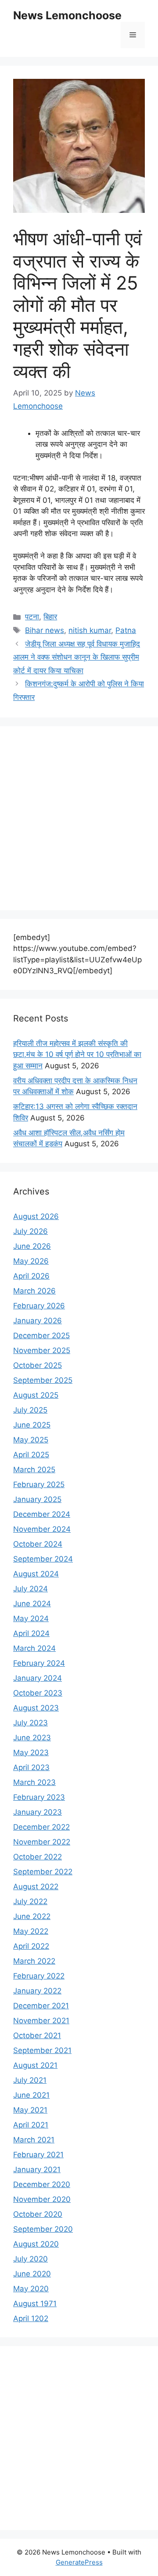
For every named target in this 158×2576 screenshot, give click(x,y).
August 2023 (36, 1708)
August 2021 (35, 2065)
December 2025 (41, 1336)
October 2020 (38, 2214)
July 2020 (31, 2259)
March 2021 (34, 2140)
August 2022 (36, 1887)
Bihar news (45, 630)
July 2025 (30, 1410)
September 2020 (43, 2229)
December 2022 (41, 1827)
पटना (32, 617)
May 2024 (31, 1618)
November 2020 (42, 2199)
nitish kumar (90, 630)
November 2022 (42, 1842)
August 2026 (36, 1216)
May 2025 (31, 1440)
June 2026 (32, 1246)
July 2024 (31, 1589)
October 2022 (38, 1857)
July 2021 (30, 2080)
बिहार (50, 617)
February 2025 (39, 1484)
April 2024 (31, 1633)
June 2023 (32, 1738)
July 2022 (30, 1901)
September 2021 (42, 2050)
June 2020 (32, 2274)
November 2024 (42, 1529)
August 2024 (36, 1574)
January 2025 (37, 1499)
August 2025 (36, 1395)
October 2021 (37, 2035)
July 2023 (31, 1723)
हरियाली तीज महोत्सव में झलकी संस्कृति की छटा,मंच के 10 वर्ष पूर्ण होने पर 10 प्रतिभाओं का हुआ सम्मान (77, 1055)
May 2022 (31, 1931)
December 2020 (42, 2184)
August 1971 (35, 2304)
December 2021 (41, 2006)
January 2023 (38, 1812)
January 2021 (37, 2170)
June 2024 (32, 1604)
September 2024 (43, 1559)
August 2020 (36, 2244)
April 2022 (31, 1946)
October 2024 (38, 1544)
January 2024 (38, 1678)
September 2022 (43, 1872)
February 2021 (38, 2155)
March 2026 (34, 1291)
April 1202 (31, 2318)
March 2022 (34, 1961)
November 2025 (42, 1350)
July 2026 (31, 1231)
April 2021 (31, 2125)
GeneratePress (79, 2562)
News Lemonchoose (67, 15)
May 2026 (31, 1261)
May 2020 (31, 2289)
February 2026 (39, 1306)
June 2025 (32, 1425)
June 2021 (31, 2095)
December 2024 (42, 1514)
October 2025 (38, 1365)
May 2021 (30, 2110)
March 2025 (34, 1470)
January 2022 (37, 1991)
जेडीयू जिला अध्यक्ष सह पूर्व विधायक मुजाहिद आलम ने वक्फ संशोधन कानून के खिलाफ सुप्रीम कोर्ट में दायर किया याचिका (77, 657)
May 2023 (31, 1753)
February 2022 (39, 1976)
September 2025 (43, 1380)
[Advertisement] (79, 818)
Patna (126, 630)
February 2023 (39, 1797)
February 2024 (39, 1663)
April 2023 (31, 1767)
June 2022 (32, 1916)
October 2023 (38, 1693)
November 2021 (41, 2021)
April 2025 (31, 1455)
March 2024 (34, 1648)
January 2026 (38, 1321)
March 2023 (34, 1782)
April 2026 (31, 1276)
